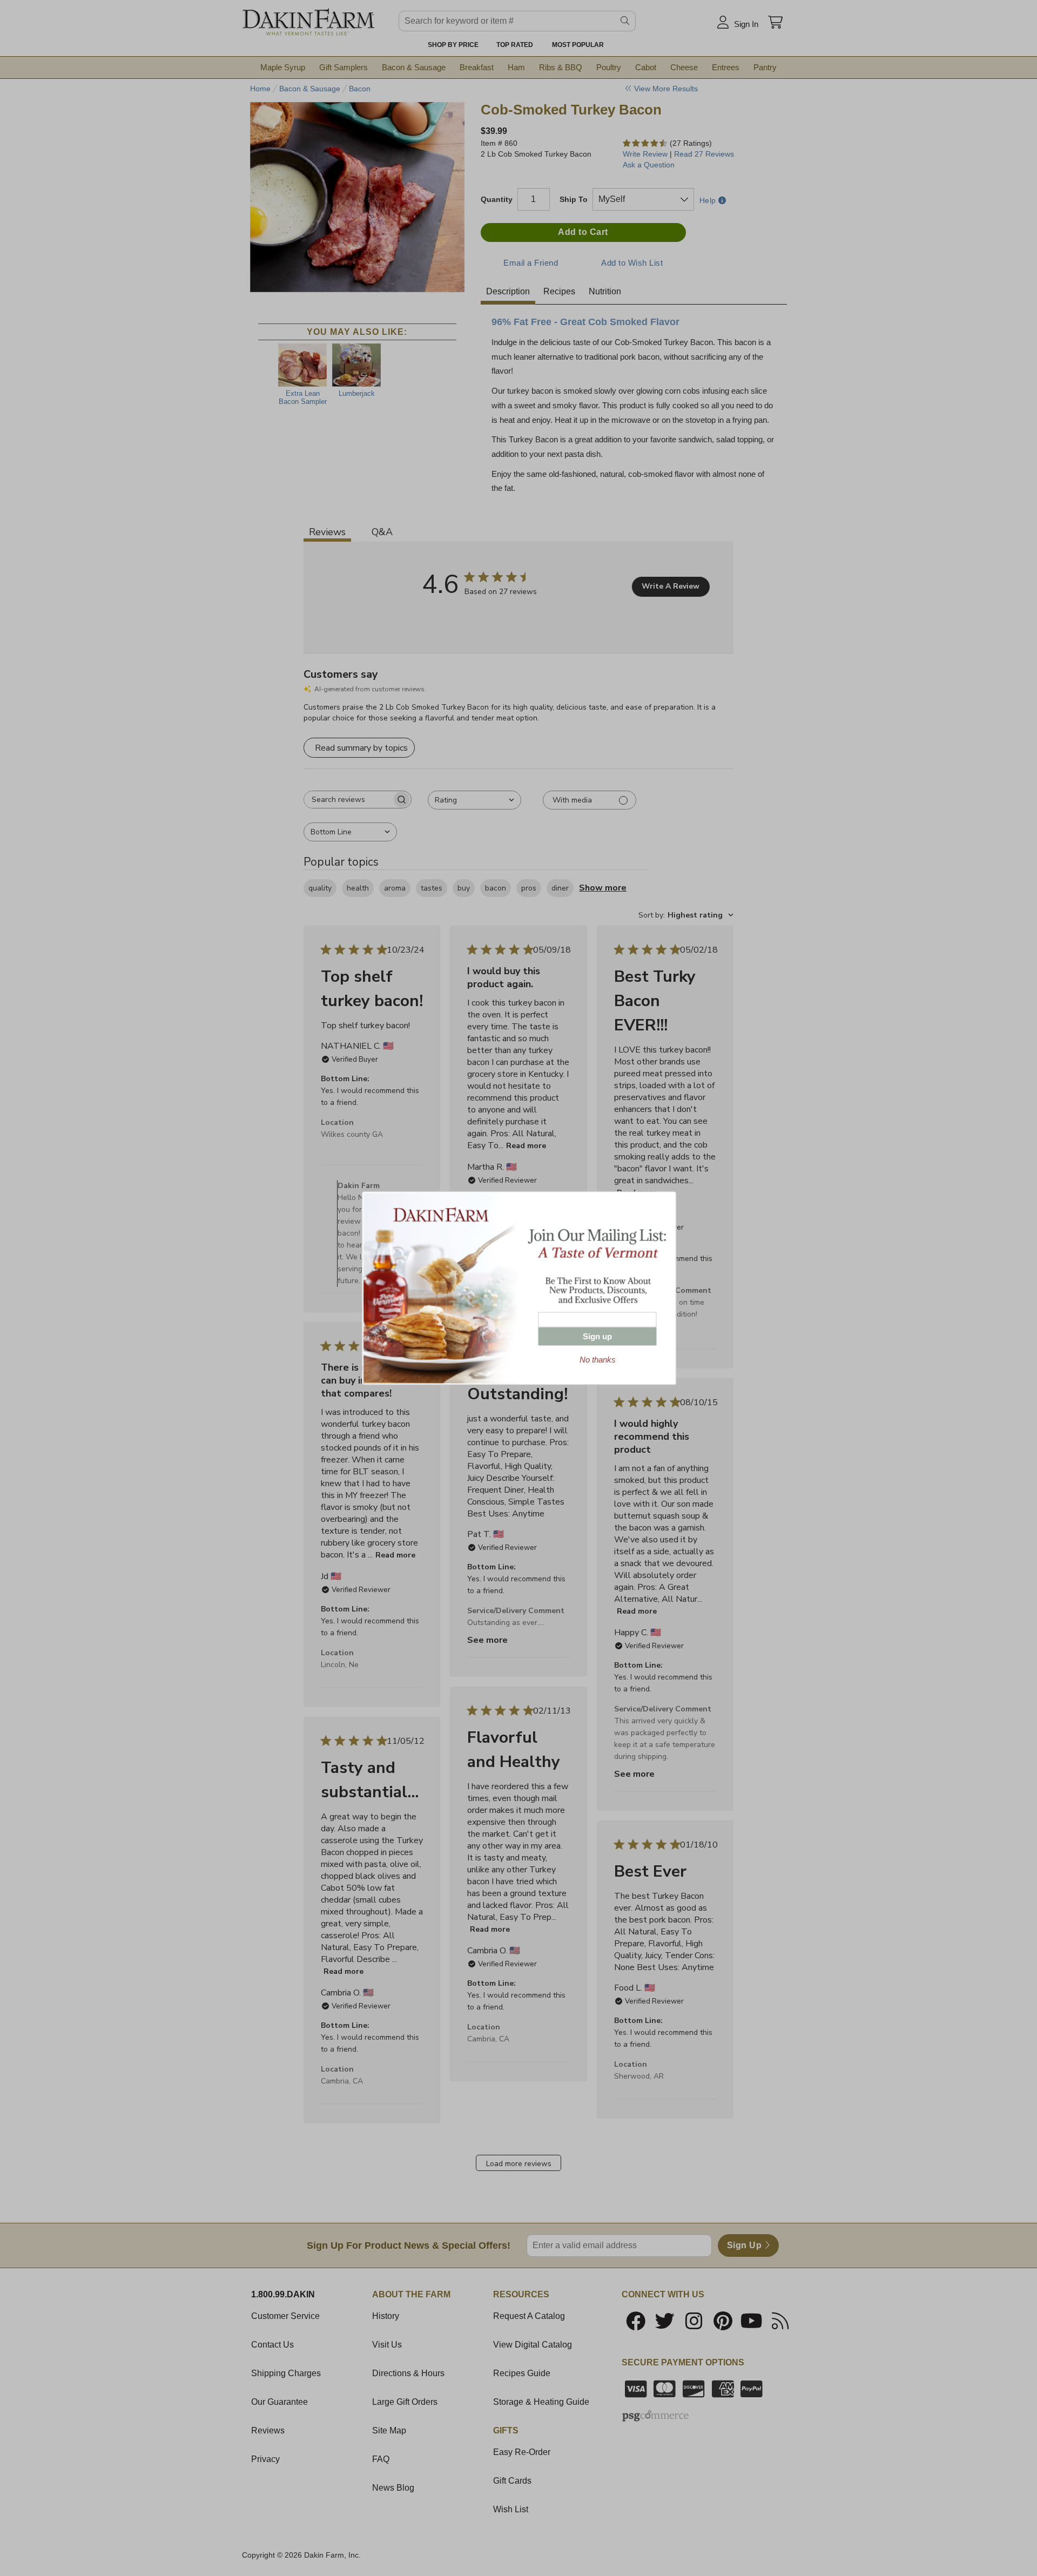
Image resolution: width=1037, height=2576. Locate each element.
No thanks (598, 1360)
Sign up (597, 1336)
